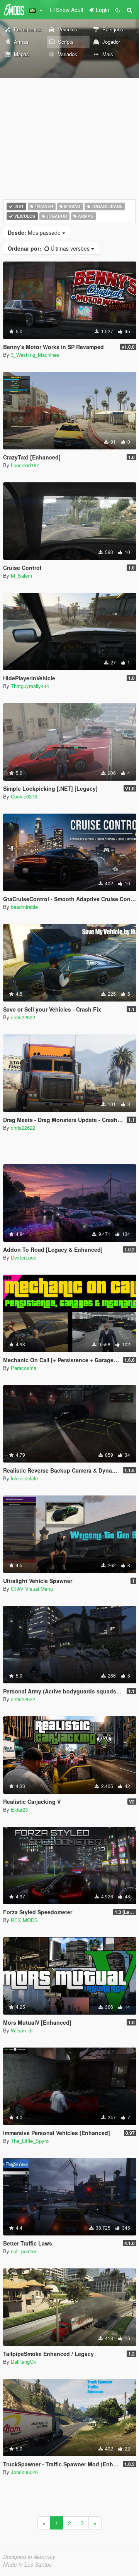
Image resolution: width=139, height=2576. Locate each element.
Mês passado (35, 232)
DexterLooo (24, 1257)
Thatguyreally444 (30, 686)
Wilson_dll (22, 2030)
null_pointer (24, 2251)
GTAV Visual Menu (32, 1589)
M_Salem (21, 576)
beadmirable (24, 907)
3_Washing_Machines (35, 355)
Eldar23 (19, 1809)
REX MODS (24, 1920)
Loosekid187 (25, 465)
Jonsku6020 (24, 2472)
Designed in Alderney (29, 2557)
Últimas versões (49, 248)
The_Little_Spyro (30, 2141)
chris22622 (23, 1017)
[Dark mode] (118, 10)
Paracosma (24, 1368)
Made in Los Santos (27, 2564)
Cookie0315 (24, 796)
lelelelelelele (24, 1478)
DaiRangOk (24, 2362)
